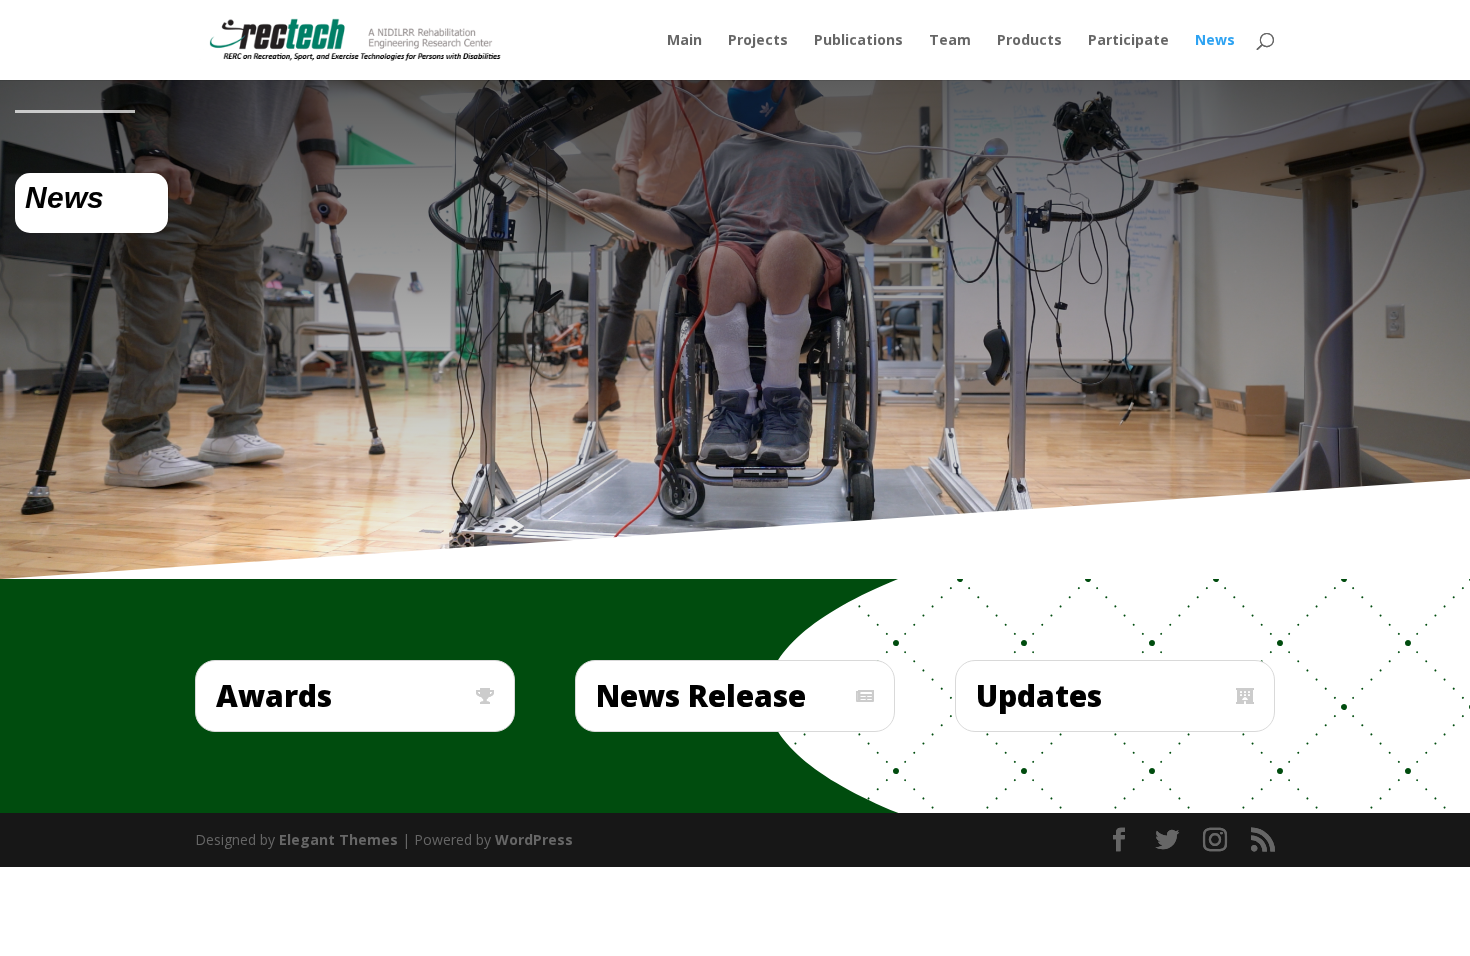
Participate (1128, 41)
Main (684, 41)
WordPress (534, 839)
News (1215, 41)
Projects (758, 41)
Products (1029, 41)
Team (950, 41)
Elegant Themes (338, 839)
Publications (858, 41)
